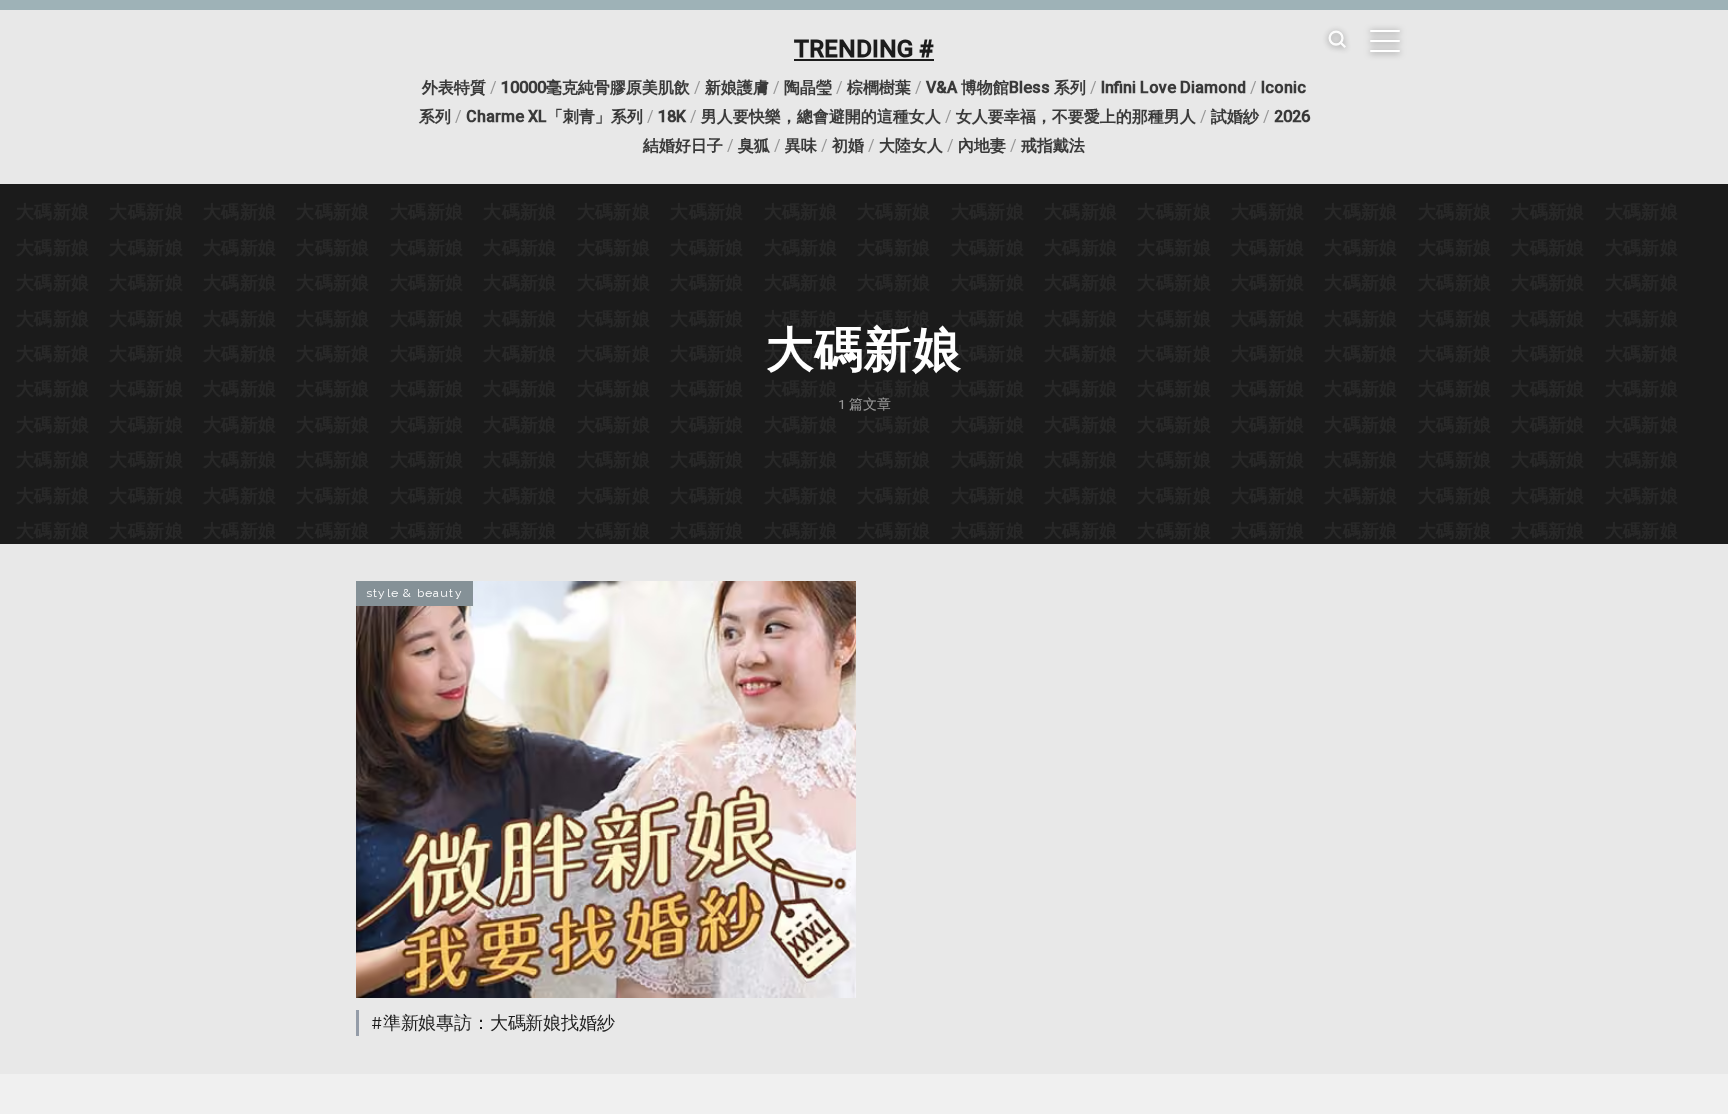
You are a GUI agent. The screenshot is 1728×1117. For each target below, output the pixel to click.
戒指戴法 (1053, 145)
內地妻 (982, 145)
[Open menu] (1385, 41)
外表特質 (454, 87)
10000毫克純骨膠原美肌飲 (595, 87)
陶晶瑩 (808, 87)
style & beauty (414, 593)
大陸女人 (911, 145)
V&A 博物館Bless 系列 (1006, 87)
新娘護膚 (737, 87)
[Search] (1337, 40)
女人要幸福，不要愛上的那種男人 (1076, 116)
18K (672, 116)
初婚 (848, 145)
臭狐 (754, 145)
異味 (801, 145)
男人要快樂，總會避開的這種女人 (821, 116)
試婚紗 (1235, 116)
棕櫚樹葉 (879, 87)
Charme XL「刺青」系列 (554, 116)
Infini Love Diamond (1173, 87)
